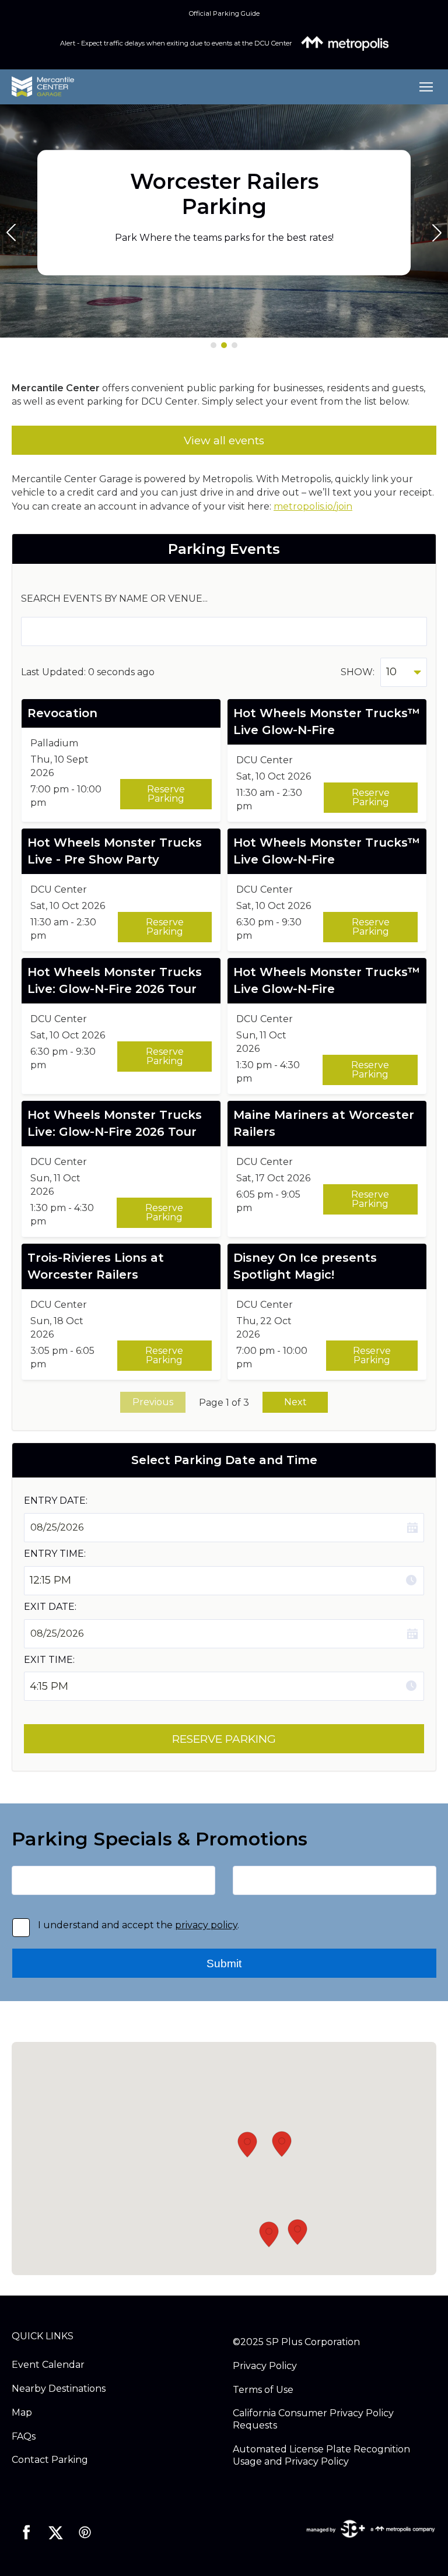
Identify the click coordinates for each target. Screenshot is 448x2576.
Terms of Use (263, 2390)
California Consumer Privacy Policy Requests (313, 2419)
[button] (213, 345)
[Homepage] (208, 87)
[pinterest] (85, 2532)
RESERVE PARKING (224, 1739)
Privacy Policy (265, 2366)
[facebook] (26, 2532)
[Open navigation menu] (423, 87)
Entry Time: (55, 1554)
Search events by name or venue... (114, 599)
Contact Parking (50, 2460)
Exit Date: (50, 1607)
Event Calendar (48, 2365)
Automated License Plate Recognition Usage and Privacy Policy (321, 2455)
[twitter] (55, 2532)
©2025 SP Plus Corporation (296, 2342)
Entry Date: (56, 1501)
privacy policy (206, 1925)
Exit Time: (49, 1660)
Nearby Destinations (59, 2389)
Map (22, 2412)
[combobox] (404, 672)
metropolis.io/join (313, 506)
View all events (224, 441)
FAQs (24, 2436)
